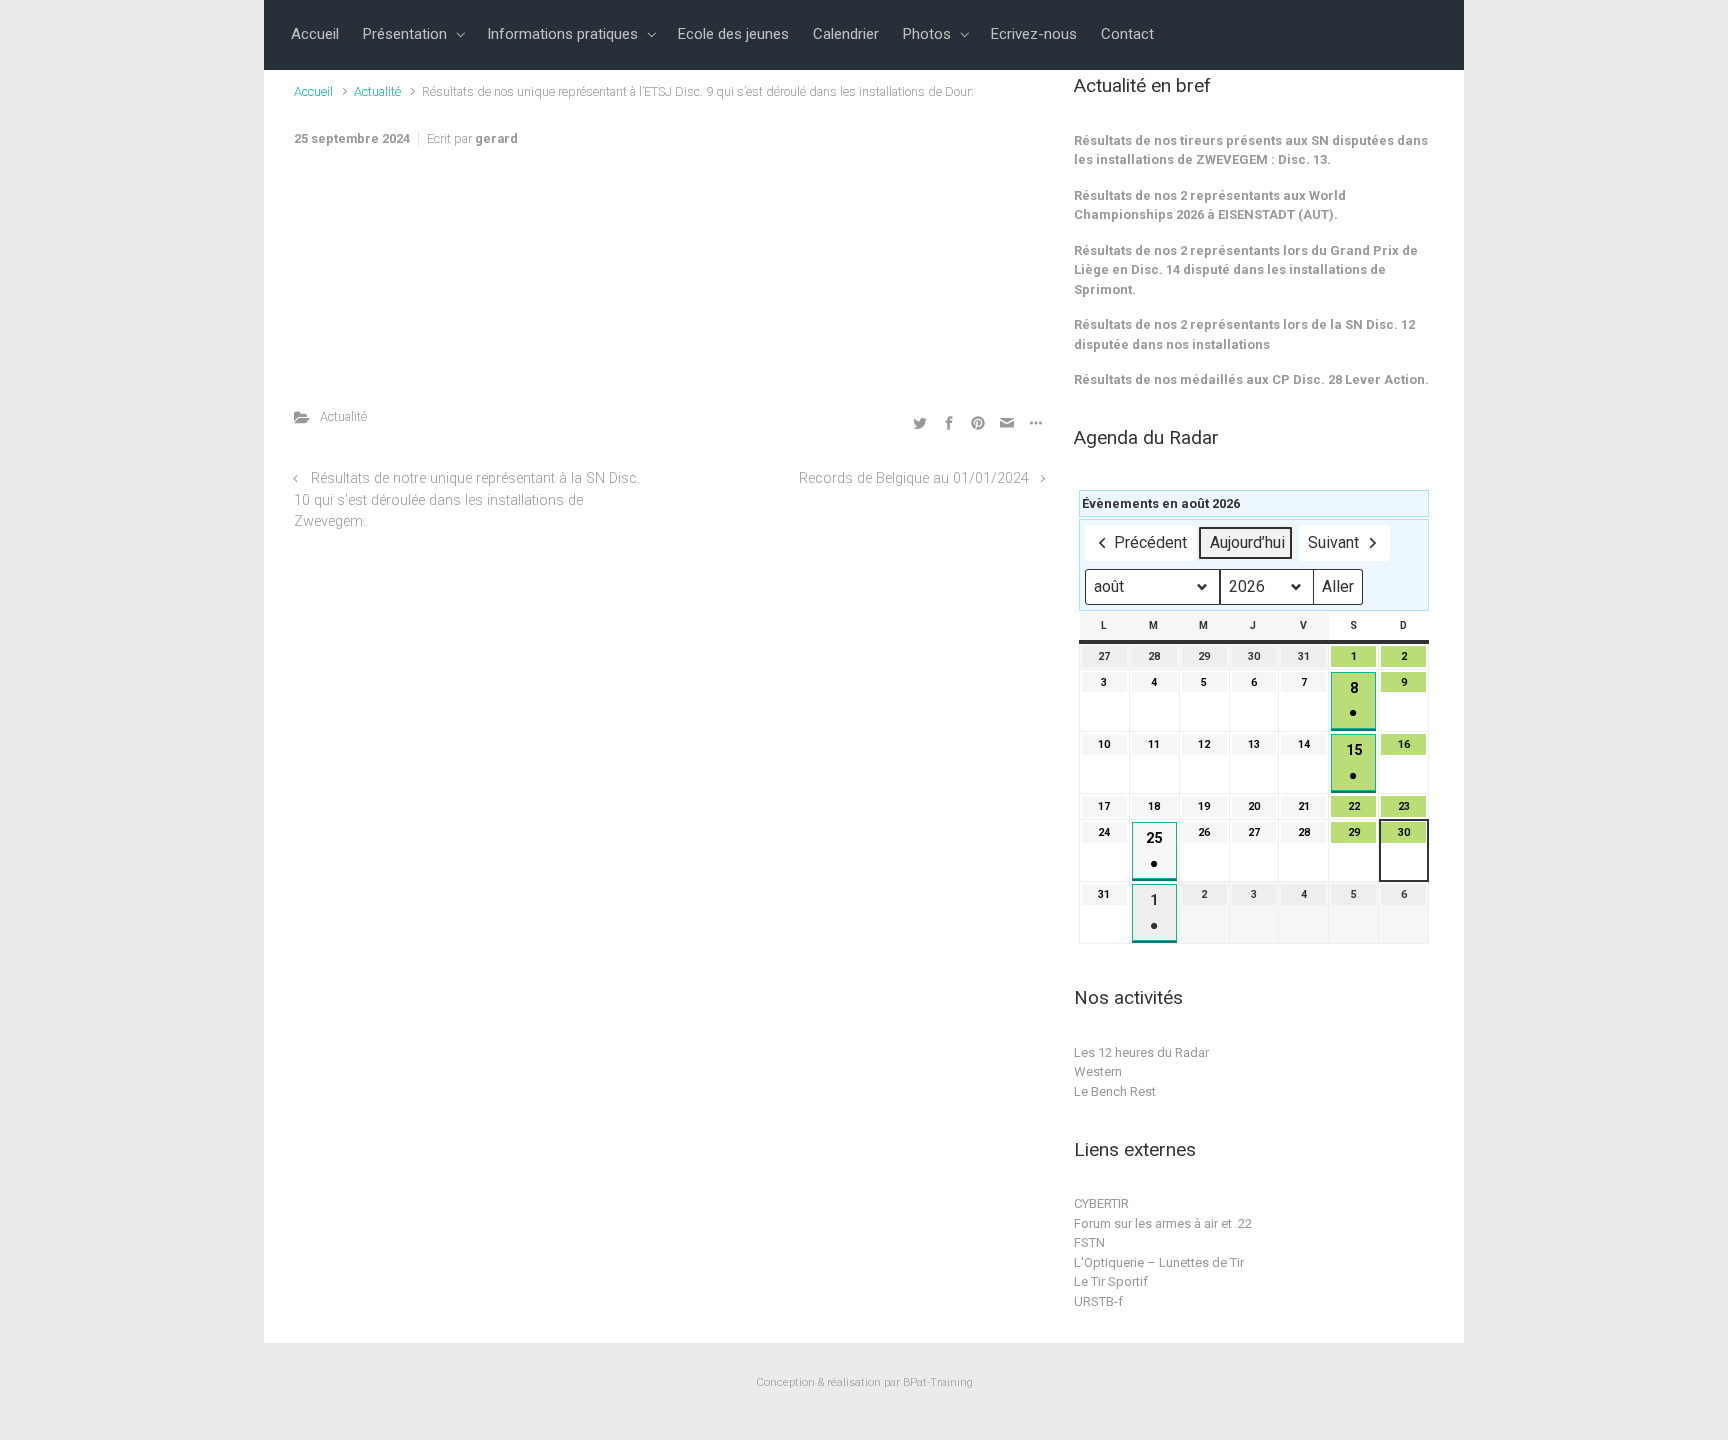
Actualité (377, 91)
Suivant (1333, 542)
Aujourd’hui (1247, 542)
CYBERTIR (1101, 1203)
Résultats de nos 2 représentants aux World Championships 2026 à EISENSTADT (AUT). (1210, 205)
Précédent (1150, 542)
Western (1098, 1071)
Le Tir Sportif (1111, 1281)
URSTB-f (1098, 1301)
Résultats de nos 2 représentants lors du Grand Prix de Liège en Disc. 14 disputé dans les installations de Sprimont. (1246, 270)
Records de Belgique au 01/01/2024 (914, 478)
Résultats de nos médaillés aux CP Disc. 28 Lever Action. (1251, 379)
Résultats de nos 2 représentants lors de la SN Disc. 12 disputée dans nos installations (1244, 334)
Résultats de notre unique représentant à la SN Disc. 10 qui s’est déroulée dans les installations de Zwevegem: (467, 500)
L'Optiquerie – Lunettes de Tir (1159, 1262)
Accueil (313, 91)
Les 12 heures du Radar (1141, 1052)
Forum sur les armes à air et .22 (1163, 1223)
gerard (496, 138)
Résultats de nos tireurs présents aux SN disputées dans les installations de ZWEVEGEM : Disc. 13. (1251, 150)
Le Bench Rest (1115, 1091)
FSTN (1089, 1242)
